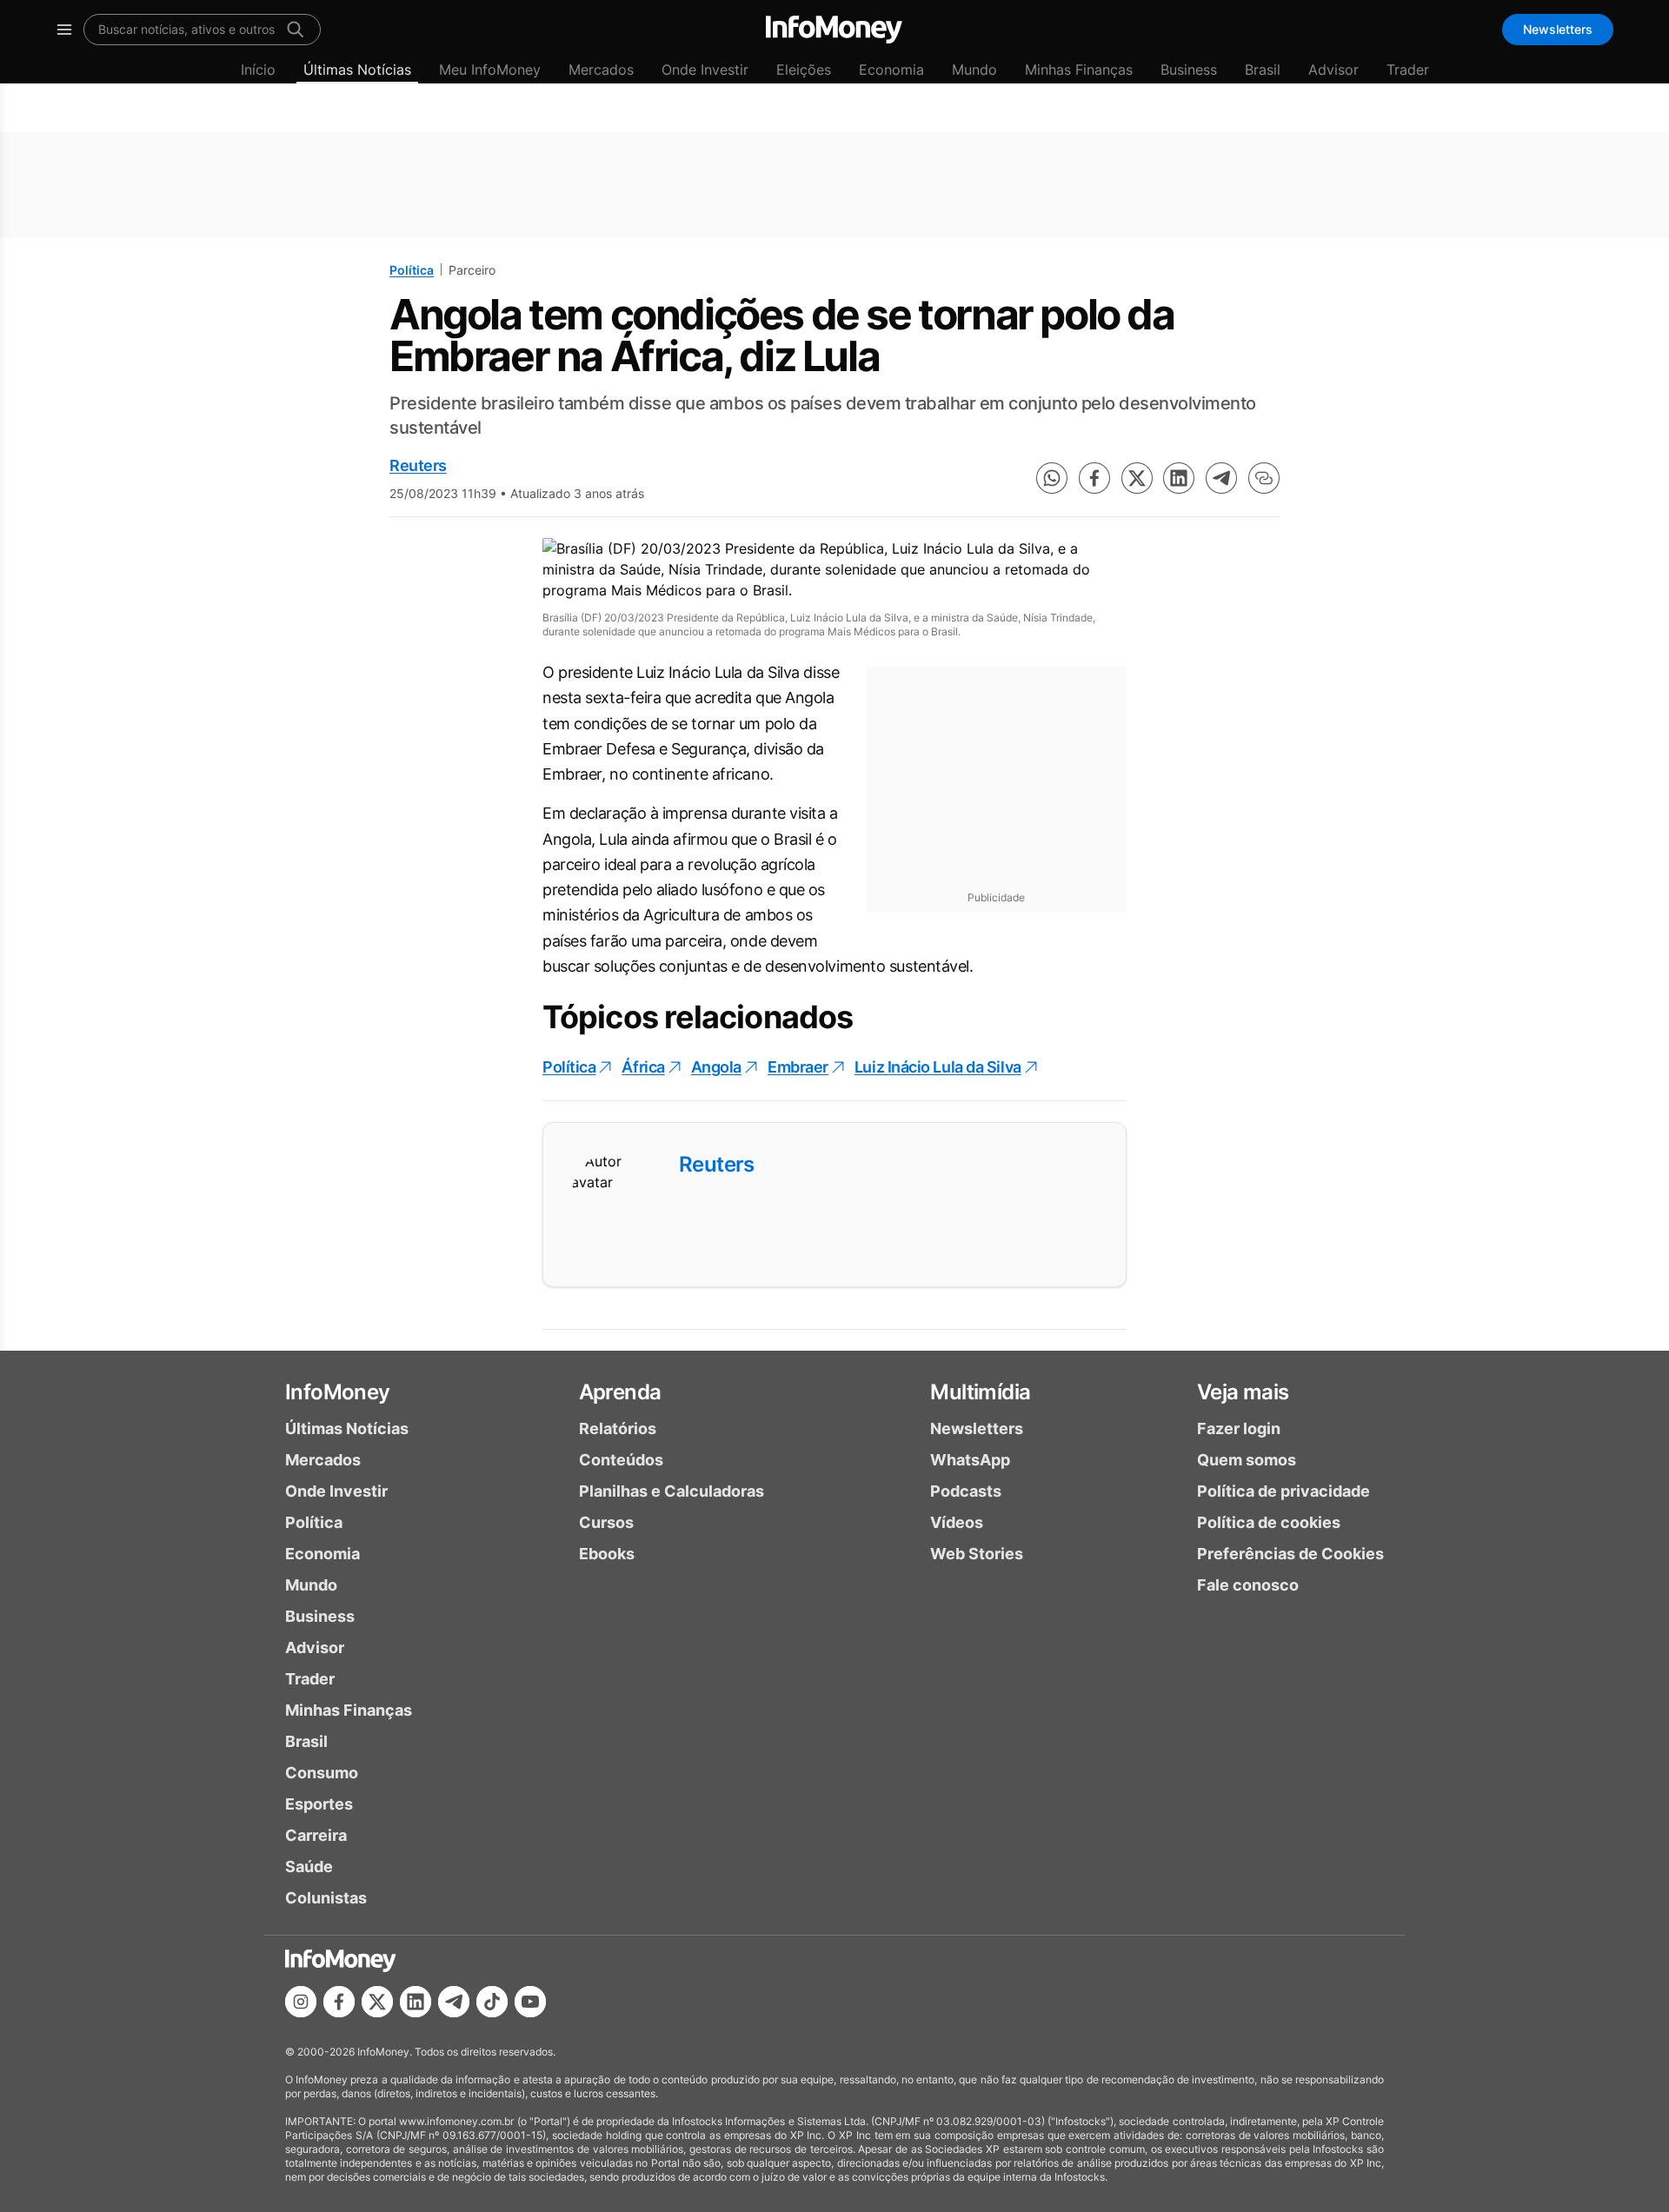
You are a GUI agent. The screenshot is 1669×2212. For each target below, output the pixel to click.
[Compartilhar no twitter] (1137, 478)
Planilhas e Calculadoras (672, 1491)
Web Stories (977, 1554)
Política (412, 270)
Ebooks (607, 1554)
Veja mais (1243, 1392)
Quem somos (1247, 1460)
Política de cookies (1269, 1522)
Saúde (309, 1867)
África (643, 1067)
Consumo (322, 1773)
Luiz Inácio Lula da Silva (938, 1067)
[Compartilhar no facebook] (1094, 478)
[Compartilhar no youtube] (530, 2002)
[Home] (834, 30)
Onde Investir (705, 70)
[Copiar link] (1264, 478)
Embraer (798, 1067)
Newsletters (1558, 29)
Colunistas (326, 1898)
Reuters (418, 465)
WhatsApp (970, 1460)
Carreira (316, 1835)
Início (258, 70)
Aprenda (620, 1392)
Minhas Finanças (1079, 70)
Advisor (1333, 70)
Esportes (319, 1804)
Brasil (1263, 70)
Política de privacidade (1283, 1491)
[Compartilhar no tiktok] (492, 2002)
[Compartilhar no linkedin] (1179, 478)
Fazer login (1239, 1428)
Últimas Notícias (357, 70)
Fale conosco (1248, 1585)
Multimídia (980, 1392)
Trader (1408, 70)
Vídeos (957, 1522)
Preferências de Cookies (1290, 1554)
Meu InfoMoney (490, 70)
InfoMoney (338, 1392)
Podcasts (966, 1491)
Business (1189, 70)
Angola (716, 1067)
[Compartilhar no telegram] (1221, 478)
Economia (891, 70)
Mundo (974, 70)
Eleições (804, 70)
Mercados (601, 70)
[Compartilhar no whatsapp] (1052, 478)
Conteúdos (621, 1460)
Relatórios (618, 1428)
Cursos (606, 1522)
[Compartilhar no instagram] (301, 2002)
